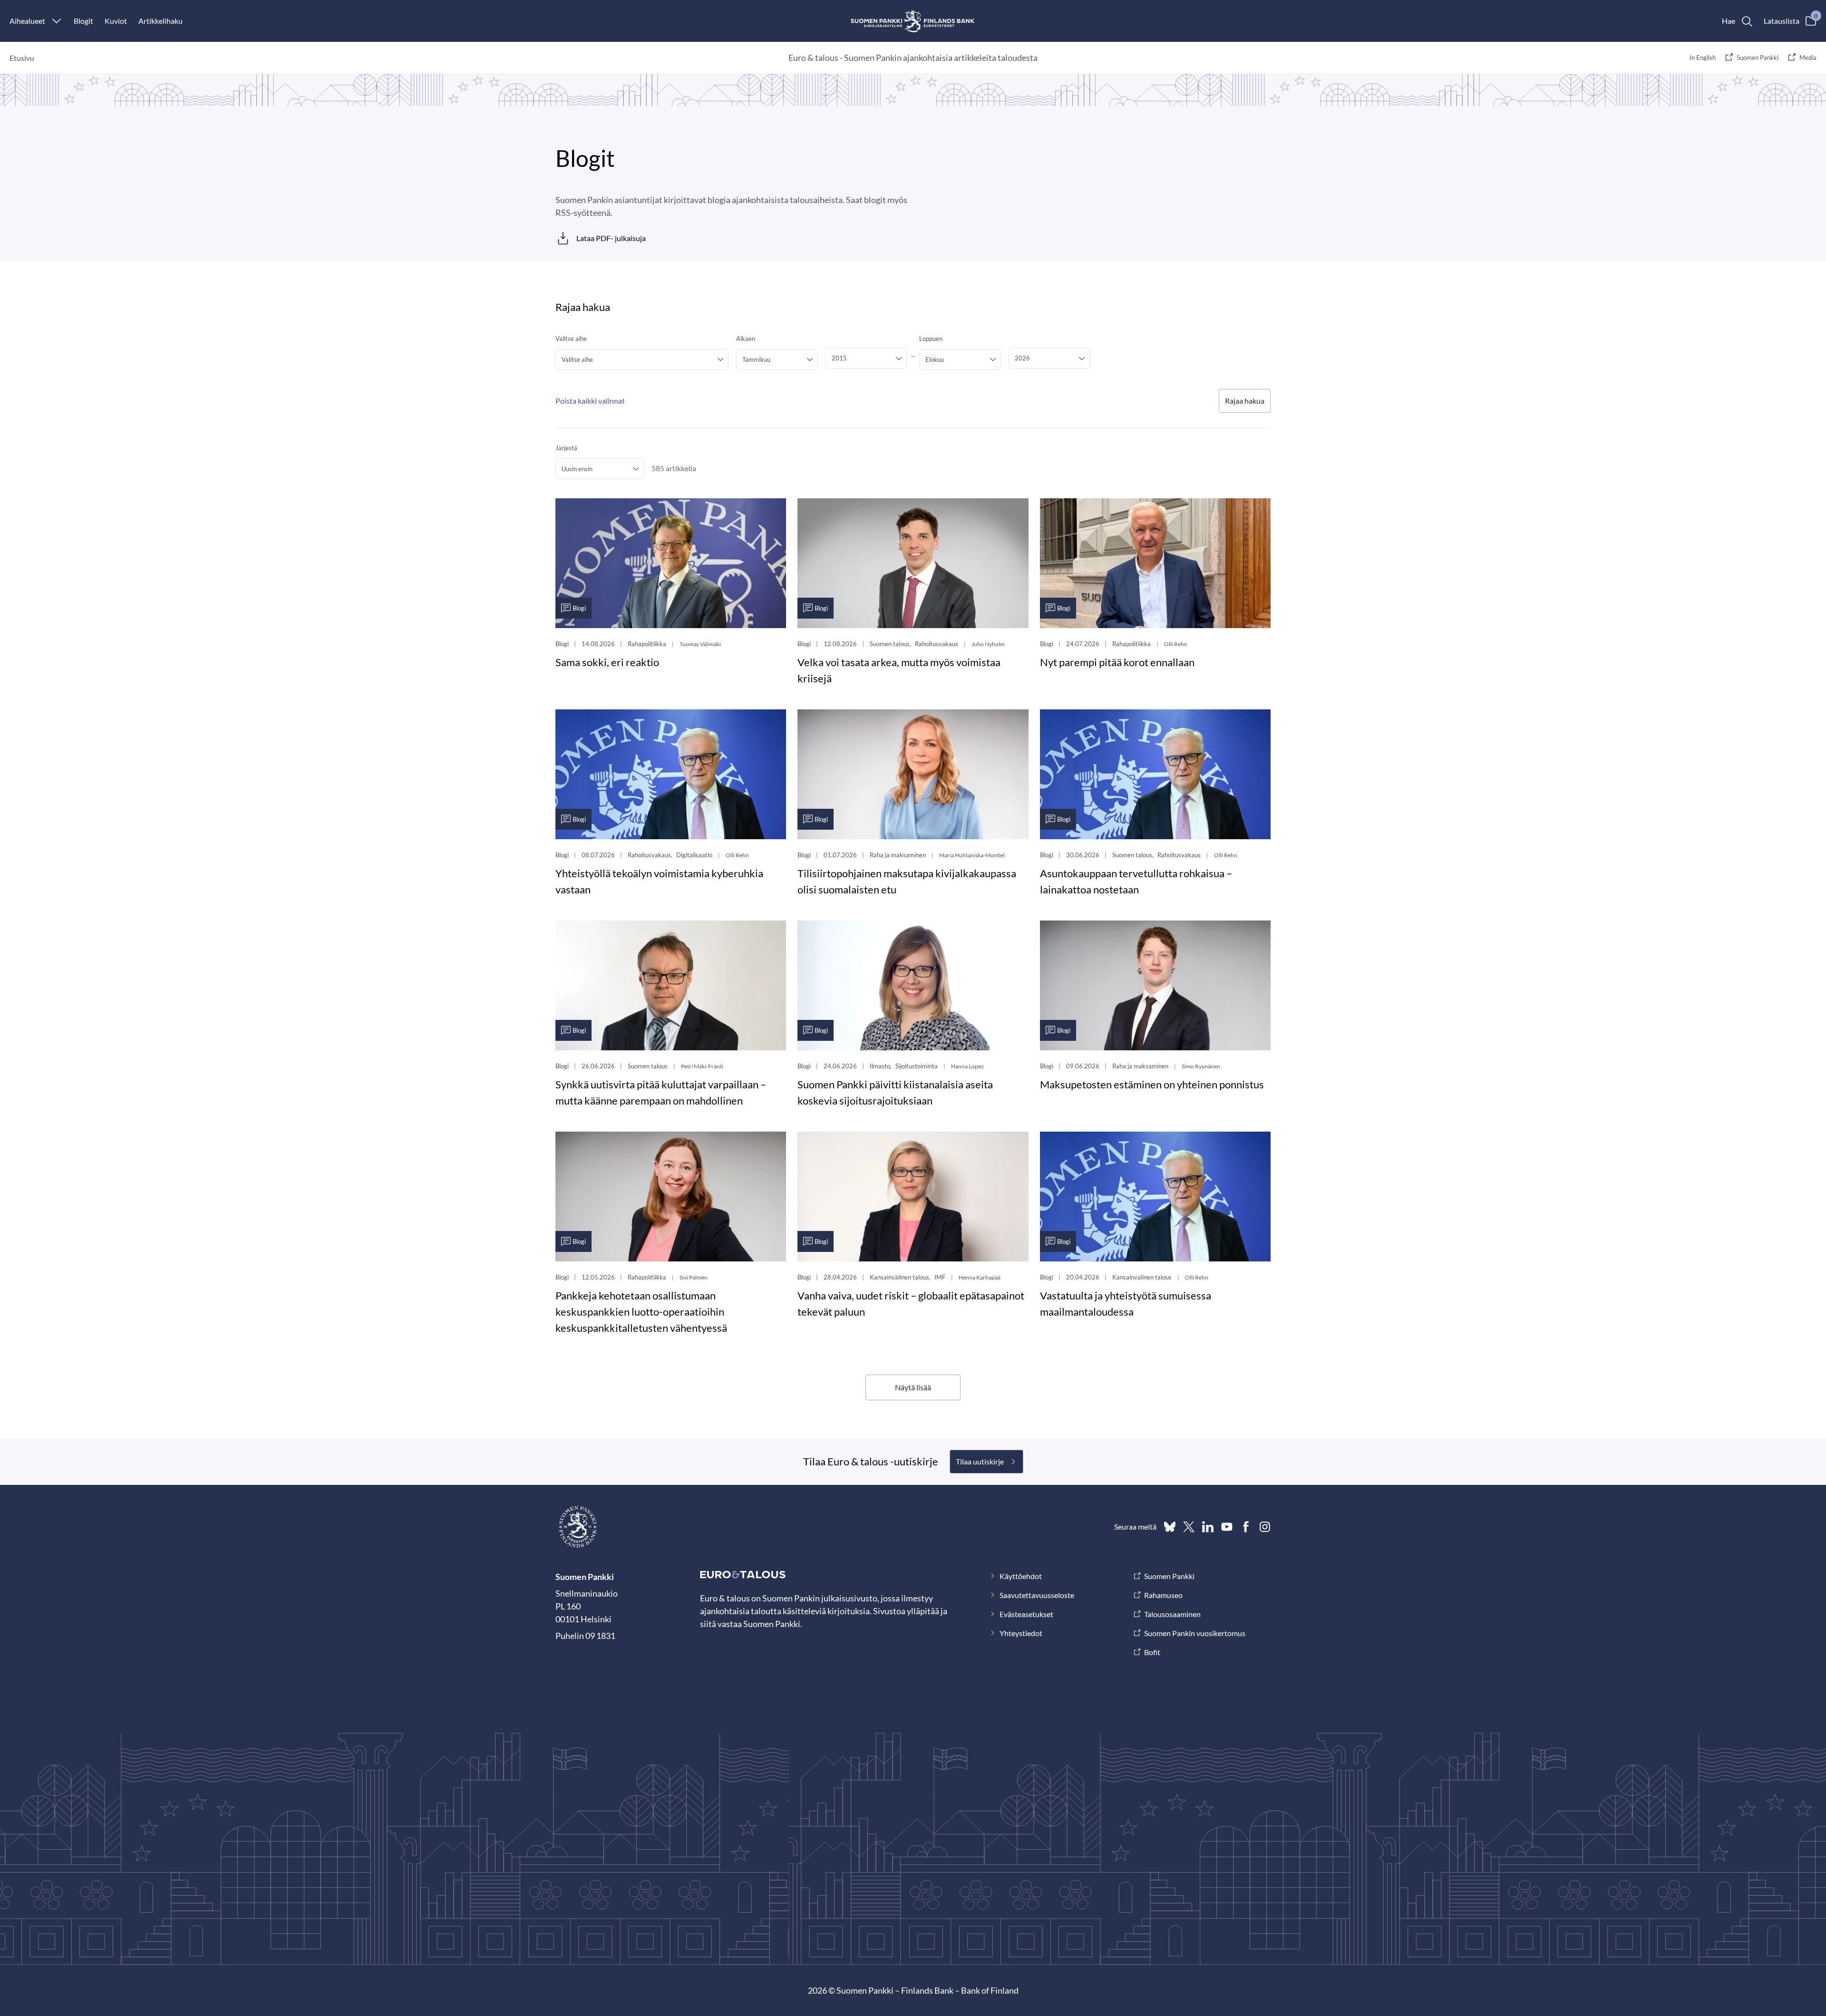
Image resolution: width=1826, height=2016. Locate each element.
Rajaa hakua (1245, 401)
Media (1808, 58)
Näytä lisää (913, 1387)
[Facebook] (1246, 1527)
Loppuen (931, 339)
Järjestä (566, 448)
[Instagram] (1265, 1527)
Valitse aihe (571, 339)
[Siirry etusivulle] (913, 21)
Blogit (83, 21)
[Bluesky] (1170, 1527)
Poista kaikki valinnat (590, 401)
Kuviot (116, 21)
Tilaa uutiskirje (980, 1461)
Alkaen (746, 339)
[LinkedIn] (1208, 1527)
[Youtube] (1227, 1527)
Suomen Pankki (1758, 58)
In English (1703, 58)
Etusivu (22, 58)
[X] (1189, 1527)
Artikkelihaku (160, 21)
